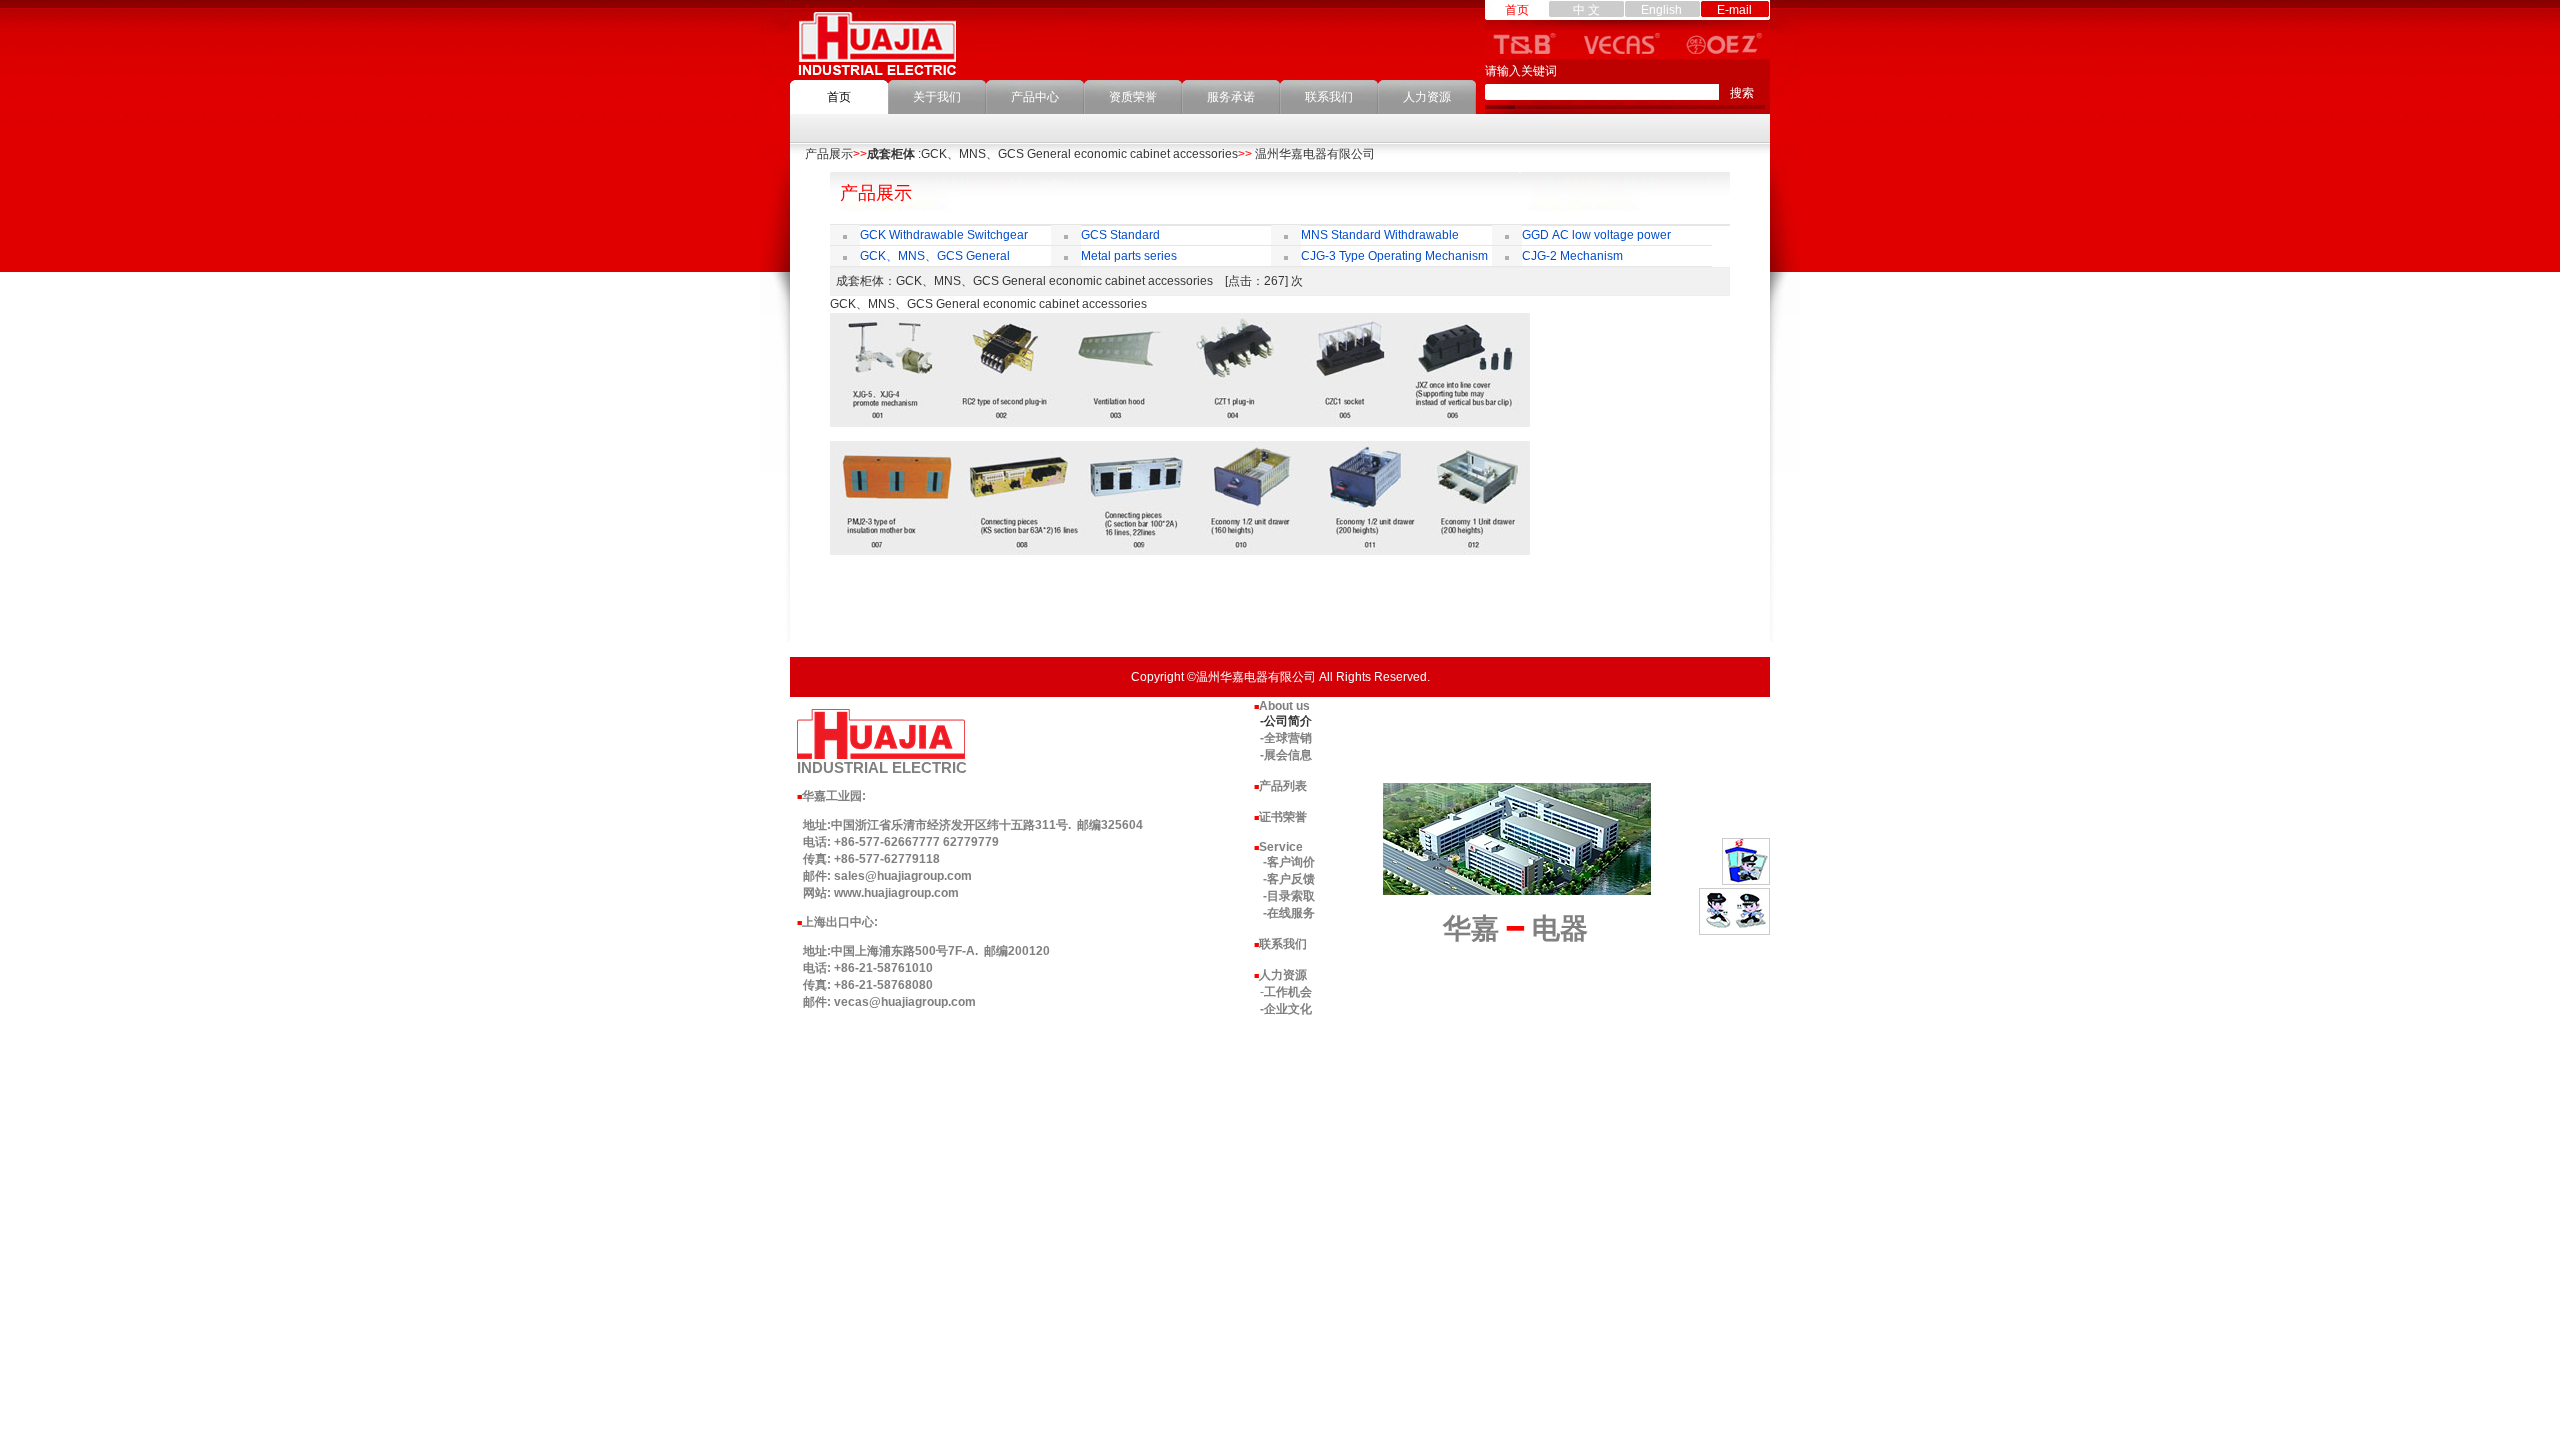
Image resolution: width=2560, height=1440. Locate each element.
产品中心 (1035, 97)
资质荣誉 (1133, 97)
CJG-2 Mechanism (1572, 256)
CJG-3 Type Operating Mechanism (1394, 256)
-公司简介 (1286, 721)
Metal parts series (1129, 256)
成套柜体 (891, 154)
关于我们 (937, 97)
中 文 (1586, 10)
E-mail (1734, 10)
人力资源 (1427, 97)
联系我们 (1329, 97)
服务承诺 (1231, 97)
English (1661, 10)
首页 (839, 97)
